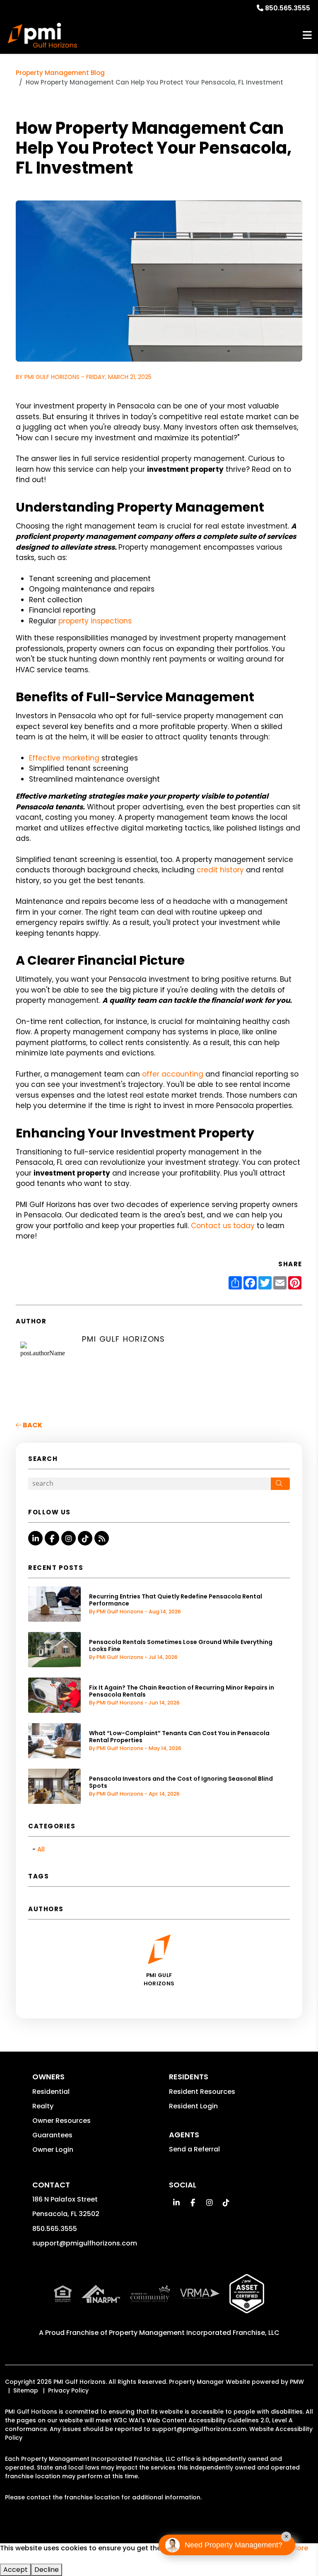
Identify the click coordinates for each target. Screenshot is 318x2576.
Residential (51, 2092)
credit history (220, 870)
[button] (35, 1538)
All (41, 1849)
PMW (297, 2382)
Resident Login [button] (193, 2106)
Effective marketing (64, 758)
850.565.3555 (288, 8)
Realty (43, 2106)
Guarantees (52, 2135)
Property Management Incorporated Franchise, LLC (194, 2333)
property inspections (95, 621)
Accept (16, 2570)
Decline (47, 2570)
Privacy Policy (68, 2390)
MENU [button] (307, 35)
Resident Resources (202, 2092)
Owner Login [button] (53, 2150)
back (32, 1425)
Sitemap (26, 2390)
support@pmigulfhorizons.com (85, 2243)
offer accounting (173, 1074)
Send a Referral (194, 2149)
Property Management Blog (60, 73)
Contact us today (223, 1226)
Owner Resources (61, 2121)
